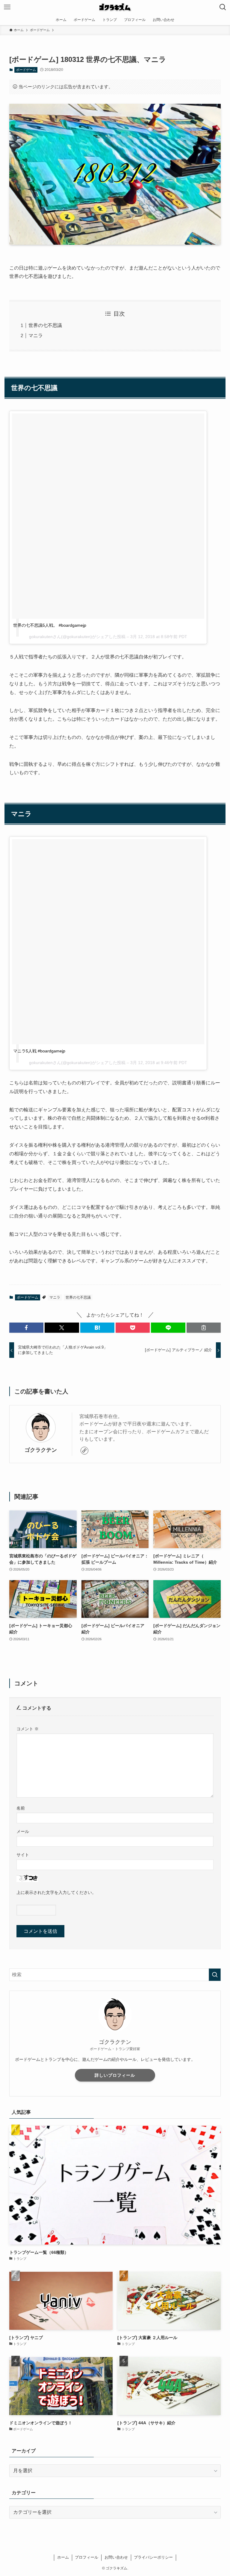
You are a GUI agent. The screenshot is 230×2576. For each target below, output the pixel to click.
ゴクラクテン (41, 1450)
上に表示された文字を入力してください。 (56, 1892)
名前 (21, 1808)
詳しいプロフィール (115, 2075)
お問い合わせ (116, 2557)
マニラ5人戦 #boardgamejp (39, 1051)
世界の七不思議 (45, 325)
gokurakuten (41, 637)
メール (23, 1831)
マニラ (36, 335)
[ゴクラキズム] (115, 7)
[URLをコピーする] (204, 1328)
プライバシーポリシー (153, 2557)
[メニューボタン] (7, 7)
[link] (84, 1451)
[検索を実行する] (215, 1975)
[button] (26, 1328)
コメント (28, 1729)
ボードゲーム (26, 70)
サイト (23, 1855)
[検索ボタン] (223, 7)
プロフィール (87, 2557)
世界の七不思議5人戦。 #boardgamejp (50, 625)
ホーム (63, 2557)
